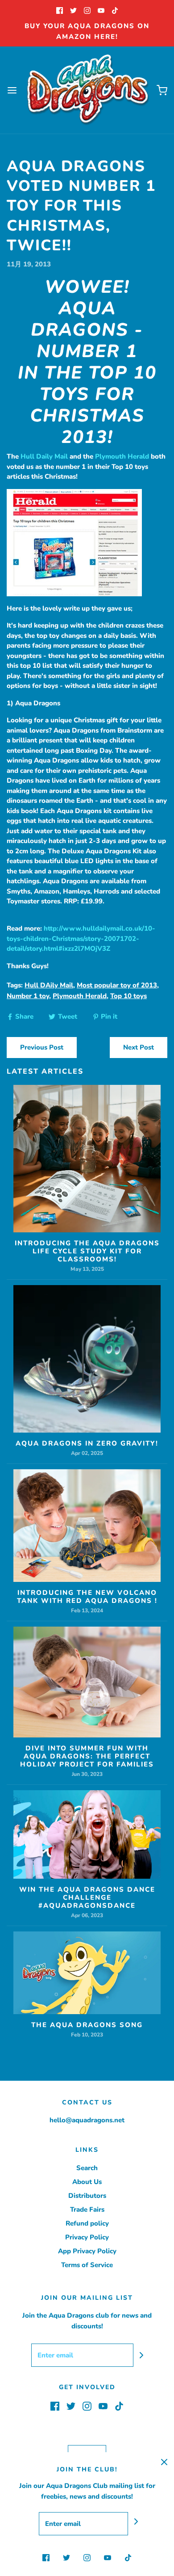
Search (87, 2168)
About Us (87, 2182)
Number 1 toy (28, 996)
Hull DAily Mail (49, 985)
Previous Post (42, 1047)
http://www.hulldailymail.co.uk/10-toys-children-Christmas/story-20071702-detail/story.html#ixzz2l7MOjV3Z (81, 938)
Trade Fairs (87, 2209)
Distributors (87, 2196)
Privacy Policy (87, 2237)
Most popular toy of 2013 (117, 985)
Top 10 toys (128, 996)
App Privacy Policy (87, 2251)
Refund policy (87, 2223)
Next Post (139, 1047)
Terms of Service (87, 2265)
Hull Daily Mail (44, 456)
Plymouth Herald (122, 456)
